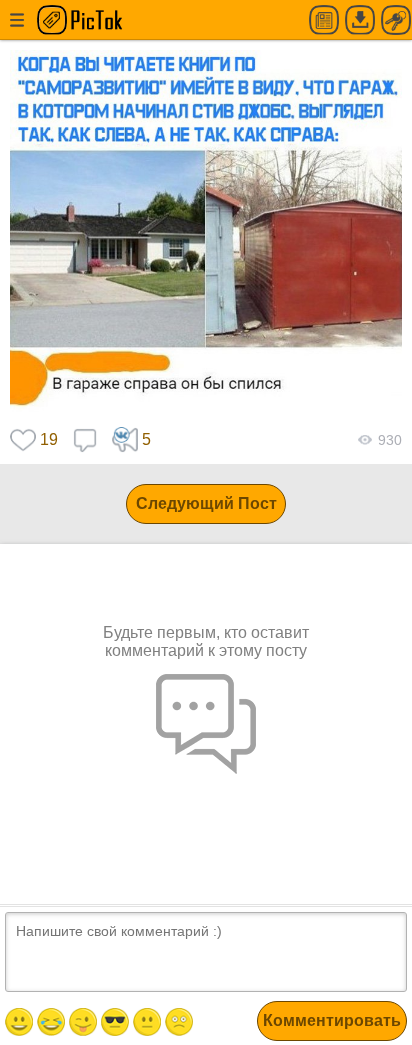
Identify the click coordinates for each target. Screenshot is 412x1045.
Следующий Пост (206, 503)
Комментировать (332, 1020)
